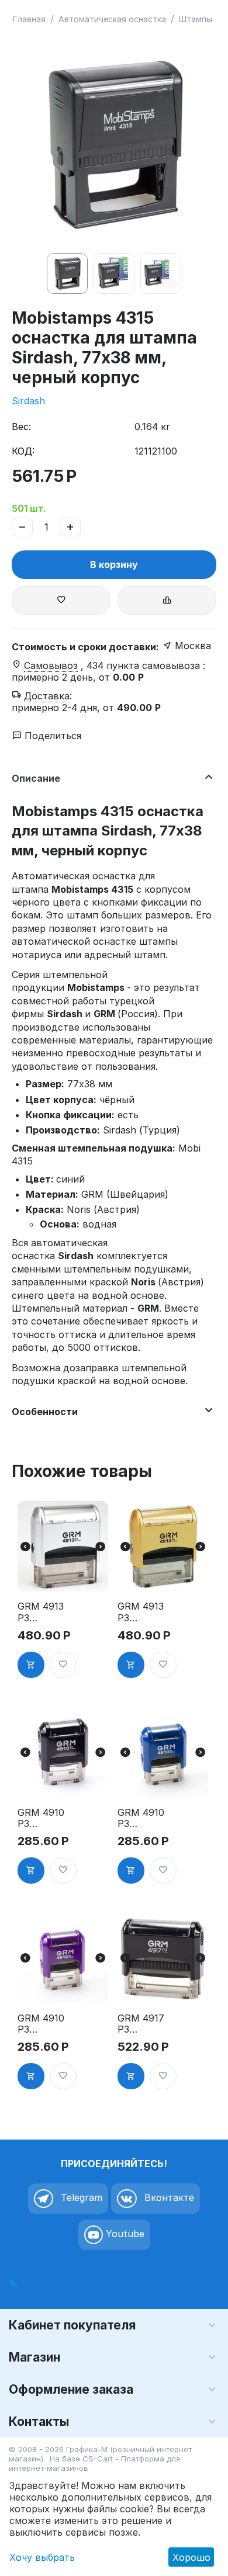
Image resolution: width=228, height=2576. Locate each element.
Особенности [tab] (45, 1412)
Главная (29, 19)
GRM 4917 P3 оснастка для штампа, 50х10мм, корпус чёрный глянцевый (143, 2024)
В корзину (114, 564)
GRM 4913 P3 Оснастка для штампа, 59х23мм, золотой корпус (141, 1612)
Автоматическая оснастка (112, 19)
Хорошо (191, 2557)
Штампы (196, 19)
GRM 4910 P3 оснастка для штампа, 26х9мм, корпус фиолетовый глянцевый (43, 2024)
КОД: (23, 451)
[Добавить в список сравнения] (167, 600)
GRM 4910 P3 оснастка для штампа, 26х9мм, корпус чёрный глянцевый (43, 1818)
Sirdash (28, 401)
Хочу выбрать (42, 2557)
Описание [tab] (36, 778)
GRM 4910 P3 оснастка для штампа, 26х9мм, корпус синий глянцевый (143, 1818)
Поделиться (51, 736)
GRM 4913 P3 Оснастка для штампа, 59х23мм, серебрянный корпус (42, 1612)
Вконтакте (168, 2197)
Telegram (80, 2197)
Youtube (124, 2234)
